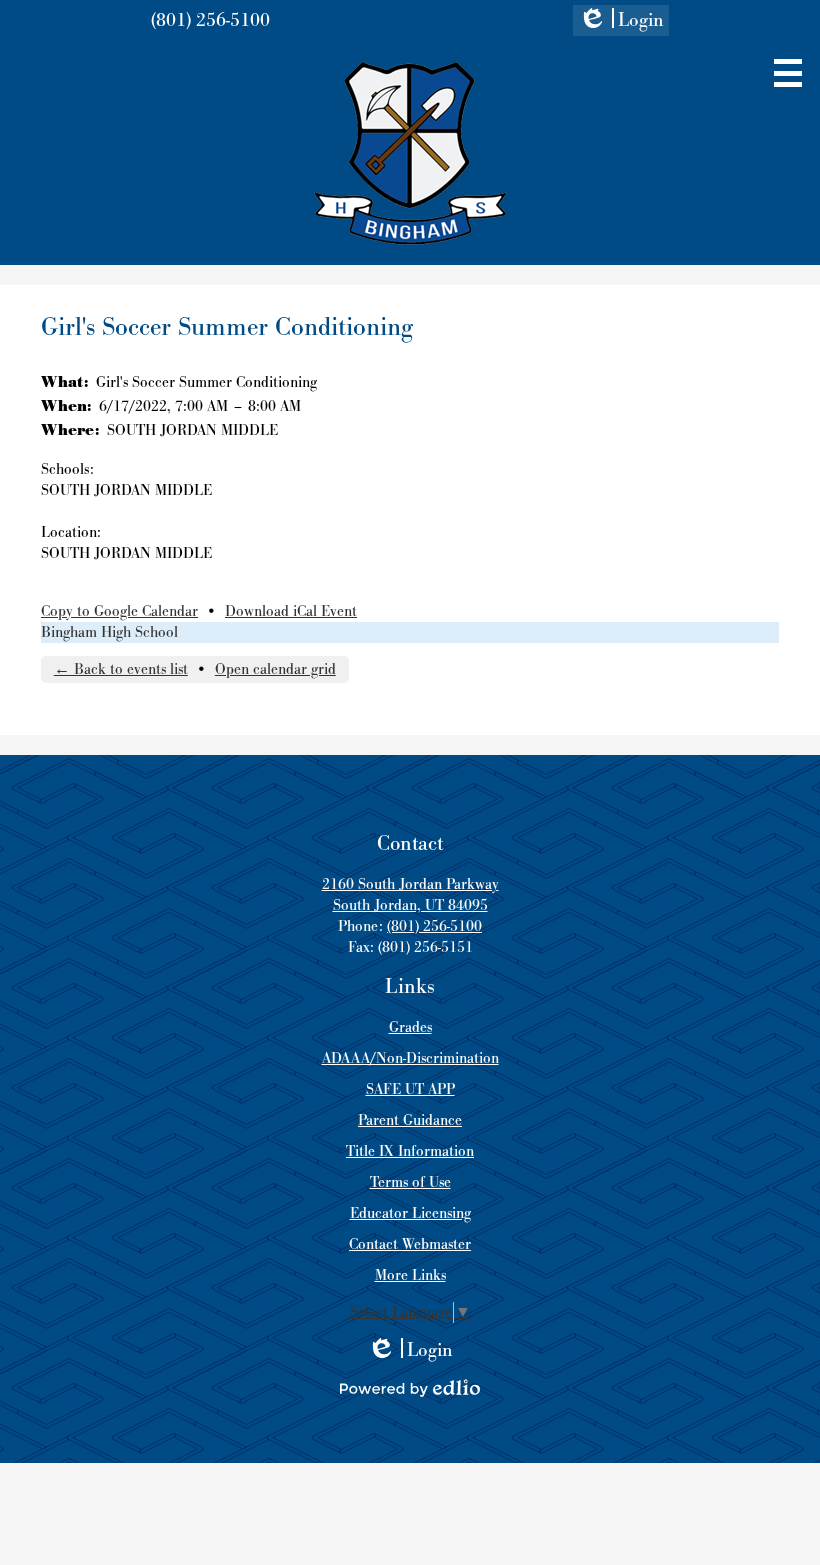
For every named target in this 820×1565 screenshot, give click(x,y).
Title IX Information (410, 1151)
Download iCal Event (291, 611)
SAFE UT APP (410, 1089)
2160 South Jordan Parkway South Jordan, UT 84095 (410, 895)
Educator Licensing (410, 1213)
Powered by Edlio (410, 1388)
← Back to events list (121, 669)
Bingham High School (109, 632)
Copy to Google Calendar (119, 611)
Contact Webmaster (410, 1244)
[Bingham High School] (410, 153)
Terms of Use (410, 1182)
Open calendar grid (275, 669)
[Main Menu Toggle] (788, 73)
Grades (410, 1027)
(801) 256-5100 (210, 20)
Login (621, 22)
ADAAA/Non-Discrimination (410, 1058)
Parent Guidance (410, 1120)
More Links (410, 1275)
